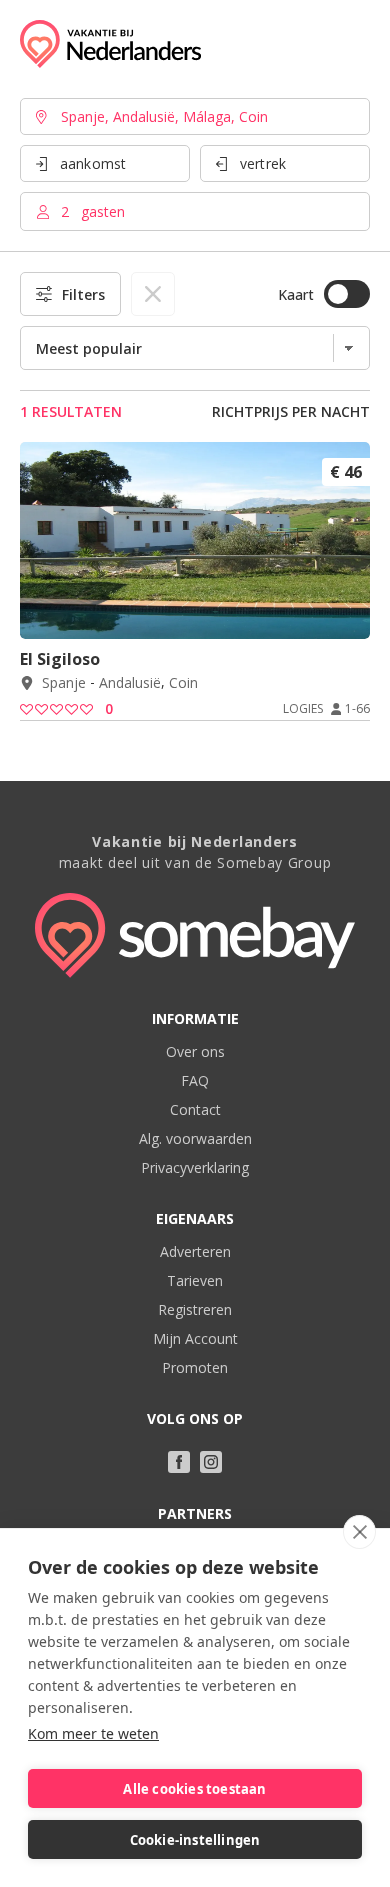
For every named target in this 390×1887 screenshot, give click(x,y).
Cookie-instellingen (195, 1840)
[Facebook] (179, 1462)
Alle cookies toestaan (194, 1789)
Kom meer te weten (93, 1733)
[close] (359, 1532)
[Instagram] (211, 1462)
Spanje (64, 683)
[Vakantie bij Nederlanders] (110, 44)
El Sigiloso (60, 659)
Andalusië (130, 683)
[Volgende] (348, 612)
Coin (183, 683)
